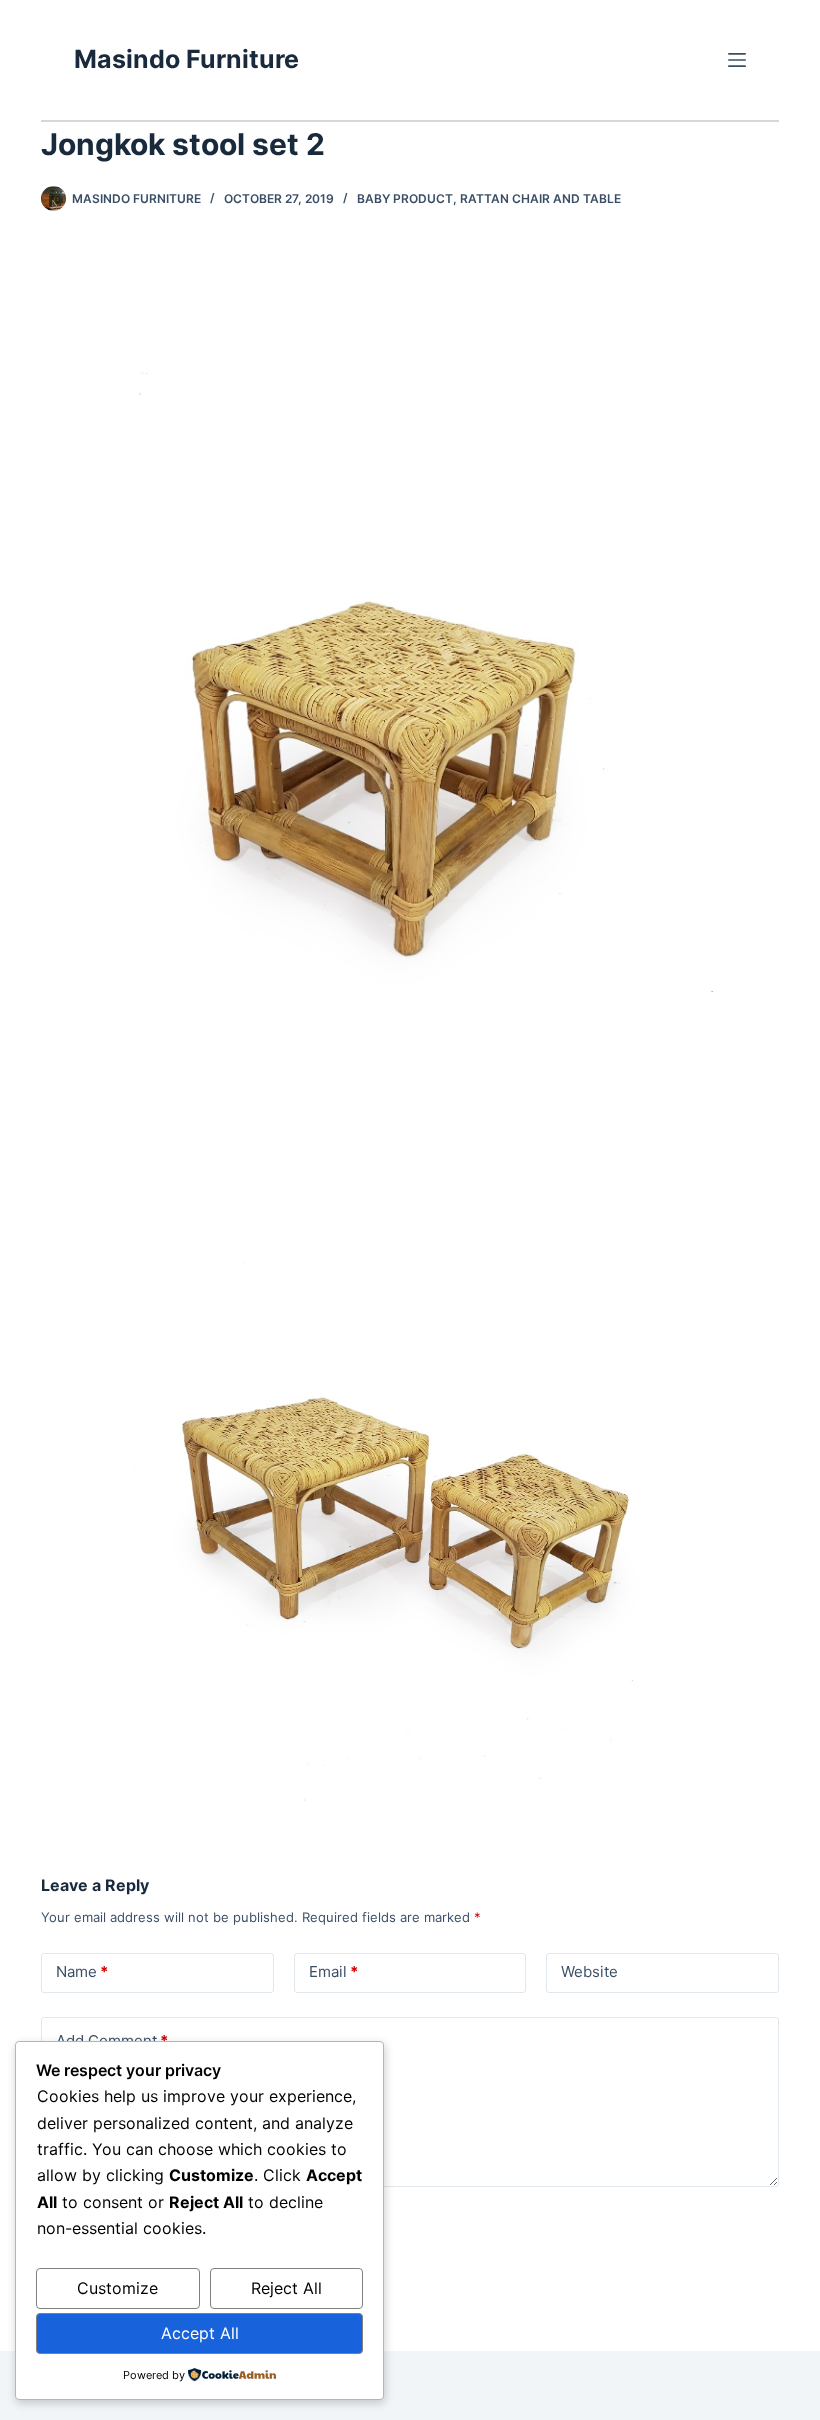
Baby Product (405, 198)
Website (589, 1971)
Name (82, 1971)
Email (333, 1971)
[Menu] (737, 60)
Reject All (286, 2288)
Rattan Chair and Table (540, 198)
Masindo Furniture (186, 59)
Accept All (200, 2333)
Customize (117, 2288)
